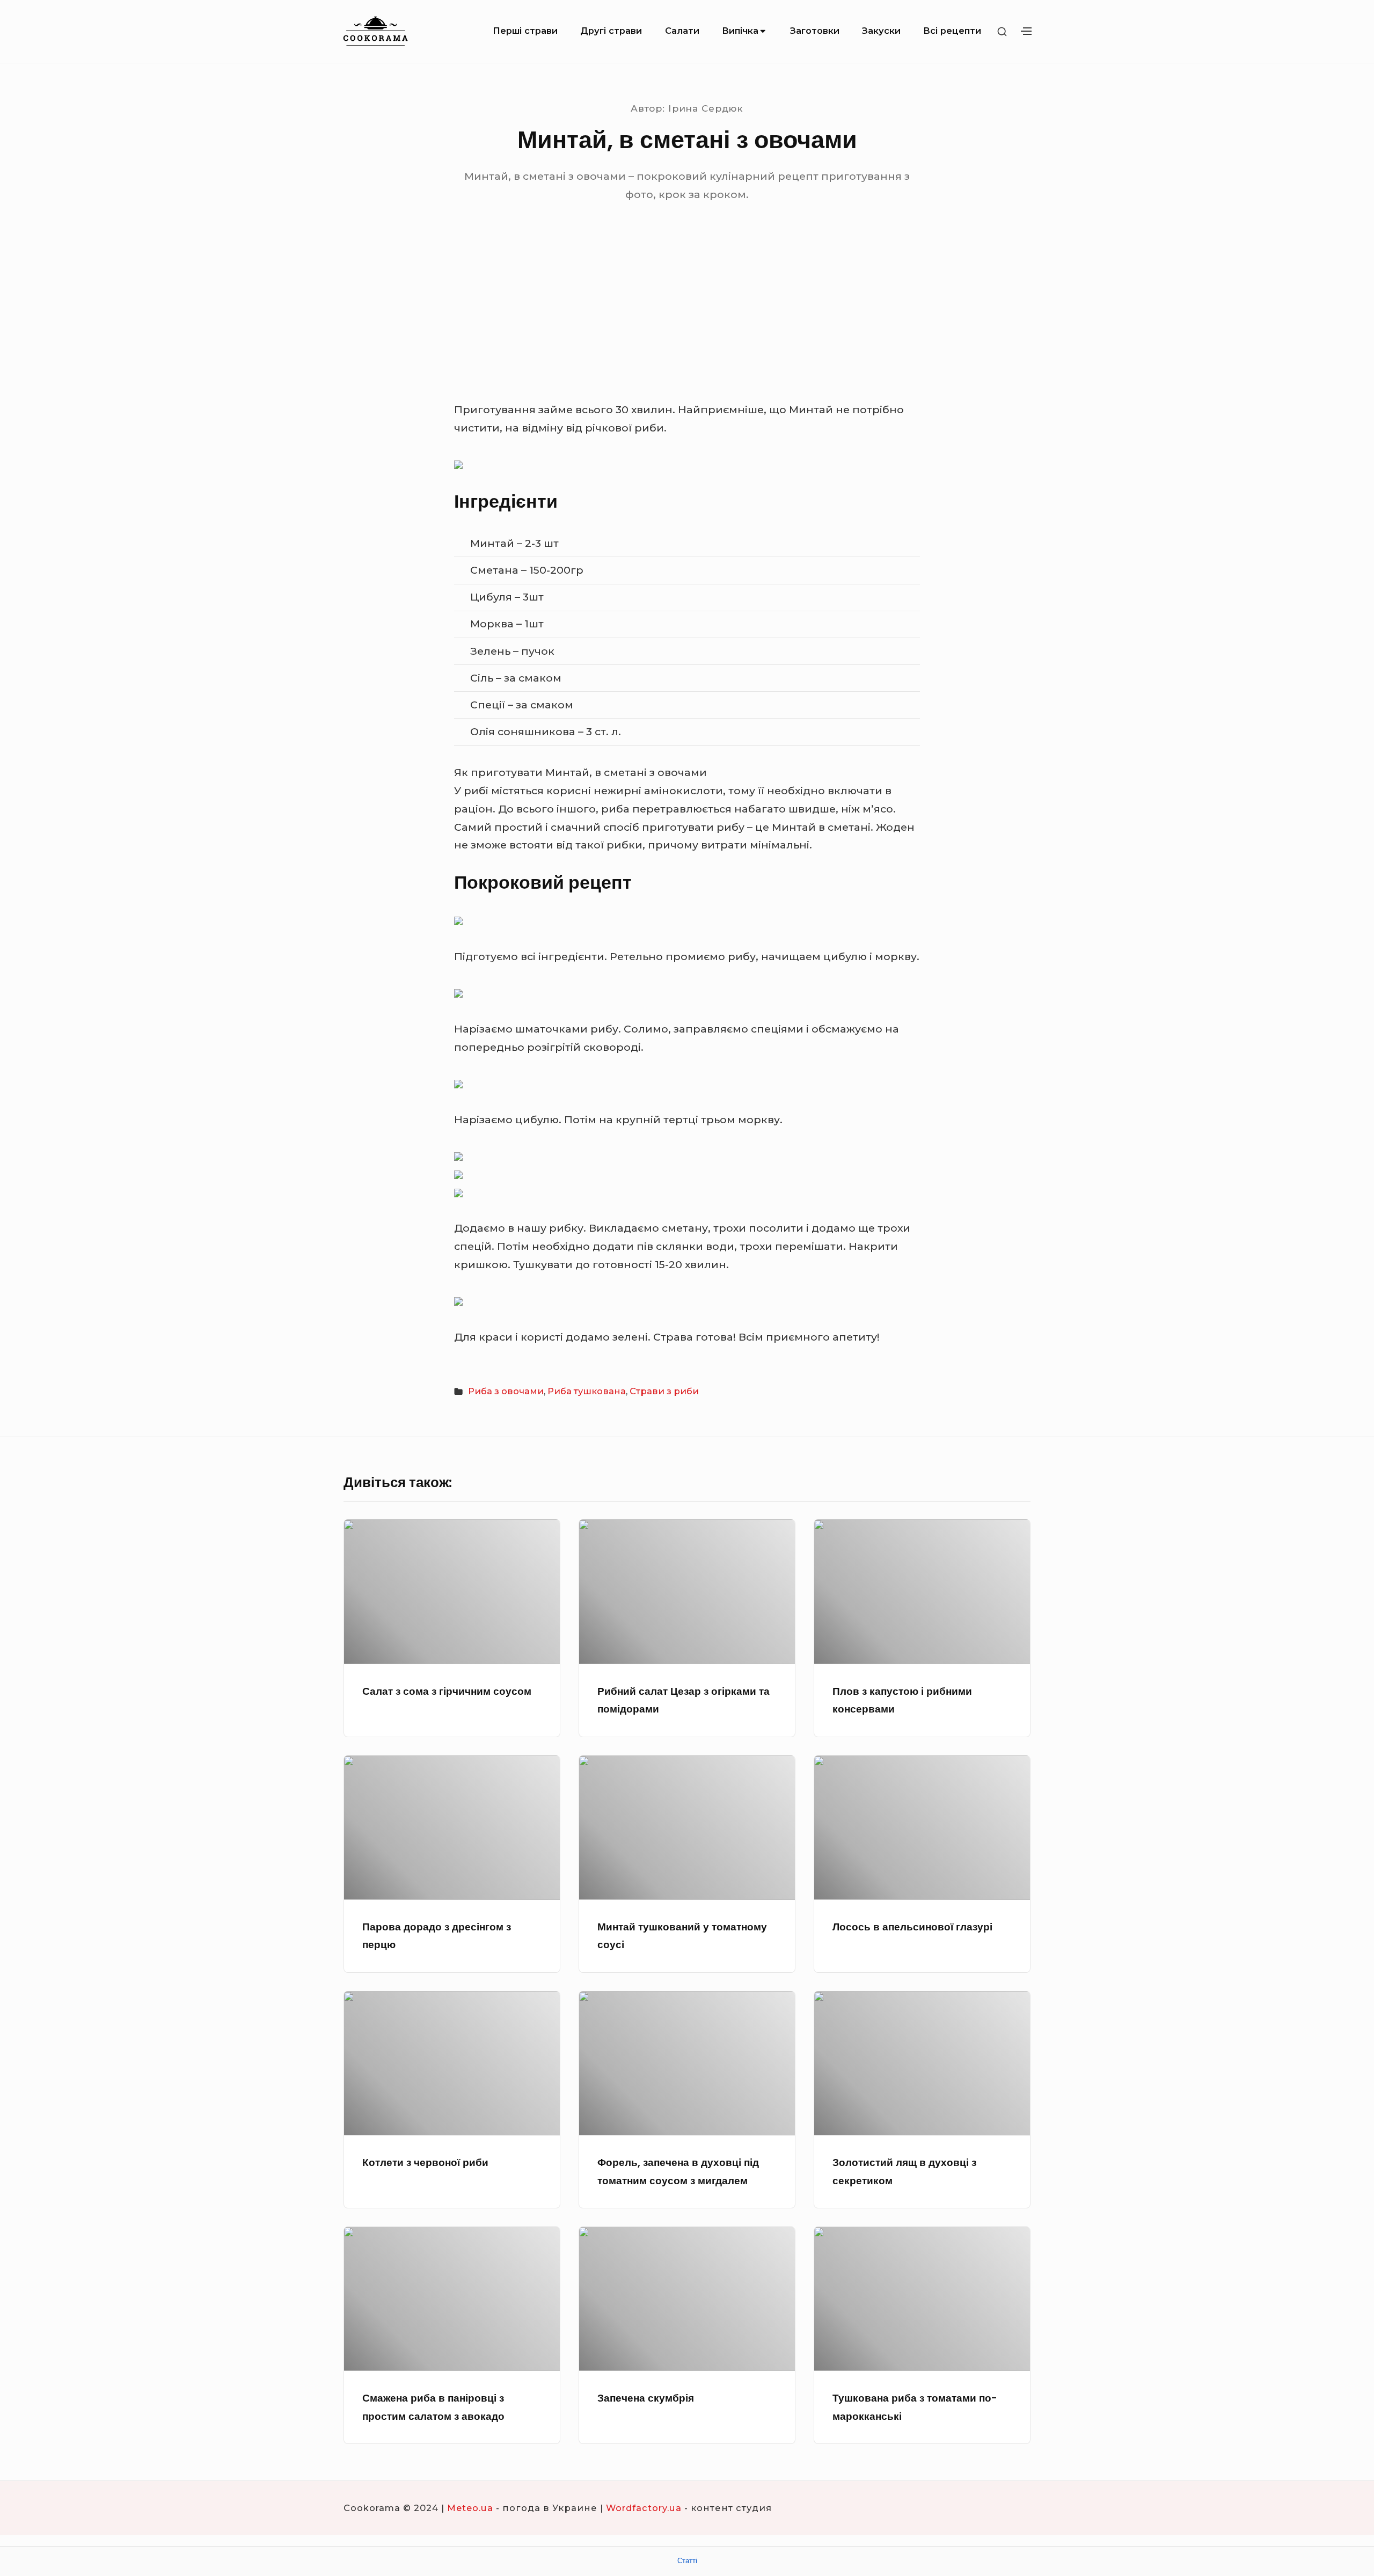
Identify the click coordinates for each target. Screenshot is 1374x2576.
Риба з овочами (506, 1391)
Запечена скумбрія (646, 2398)
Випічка (740, 31)
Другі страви (611, 31)
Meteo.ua (470, 2508)
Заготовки (815, 31)
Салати (682, 31)
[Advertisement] (687, 320)
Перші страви (525, 31)
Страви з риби (664, 1391)
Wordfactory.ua (644, 2508)
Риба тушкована (587, 1391)
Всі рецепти (952, 31)
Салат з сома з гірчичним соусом (447, 1691)
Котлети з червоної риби (425, 2162)
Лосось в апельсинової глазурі (912, 1927)
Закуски (881, 31)
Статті (687, 2561)
